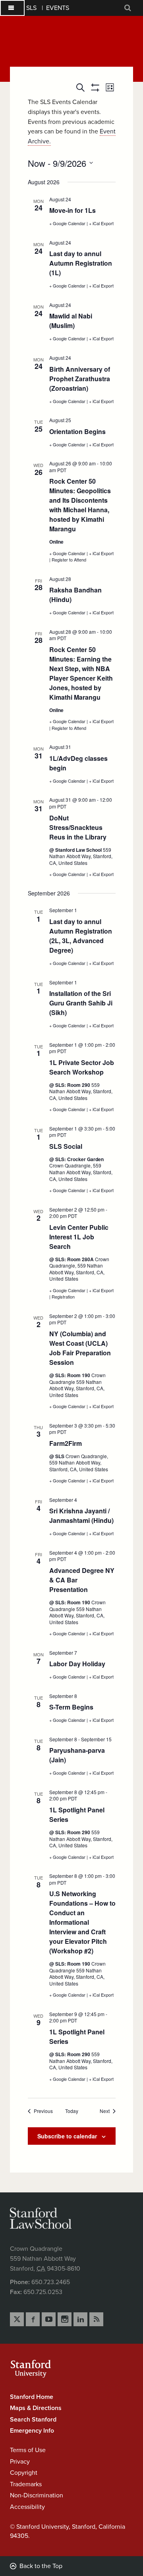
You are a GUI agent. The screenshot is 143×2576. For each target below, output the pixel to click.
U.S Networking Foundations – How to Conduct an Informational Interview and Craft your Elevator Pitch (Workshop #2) (82, 1922)
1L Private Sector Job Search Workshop (82, 1067)
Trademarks (26, 2484)
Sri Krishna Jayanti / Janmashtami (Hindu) (81, 1516)
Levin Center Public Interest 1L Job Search (79, 1237)
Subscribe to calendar (67, 2136)
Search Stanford (33, 2420)
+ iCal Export (101, 223)
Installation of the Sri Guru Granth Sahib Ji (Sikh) (81, 1003)
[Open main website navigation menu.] (12, 8)
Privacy (20, 2462)
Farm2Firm (66, 1443)
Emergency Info (32, 2431)
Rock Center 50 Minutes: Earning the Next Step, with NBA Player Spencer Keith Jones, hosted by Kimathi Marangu (81, 673)
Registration (63, 1297)
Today (72, 2111)
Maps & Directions (36, 2408)
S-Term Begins (71, 1707)
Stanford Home (32, 2397)
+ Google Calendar (68, 223)
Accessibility (27, 2507)
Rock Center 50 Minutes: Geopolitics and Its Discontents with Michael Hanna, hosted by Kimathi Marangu (80, 505)
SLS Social (66, 1146)
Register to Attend (69, 560)
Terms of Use (28, 2450)
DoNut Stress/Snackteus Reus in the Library (78, 827)
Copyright (24, 2473)
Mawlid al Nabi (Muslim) (71, 321)
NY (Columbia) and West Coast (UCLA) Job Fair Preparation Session (80, 1348)
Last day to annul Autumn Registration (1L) (81, 263)
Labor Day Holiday (77, 1664)
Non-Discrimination (37, 2495)
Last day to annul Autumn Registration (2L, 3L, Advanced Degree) (81, 936)
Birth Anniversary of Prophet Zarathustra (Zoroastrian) (80, 379)
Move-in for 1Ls (72, 210)
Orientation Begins (77, 431)
